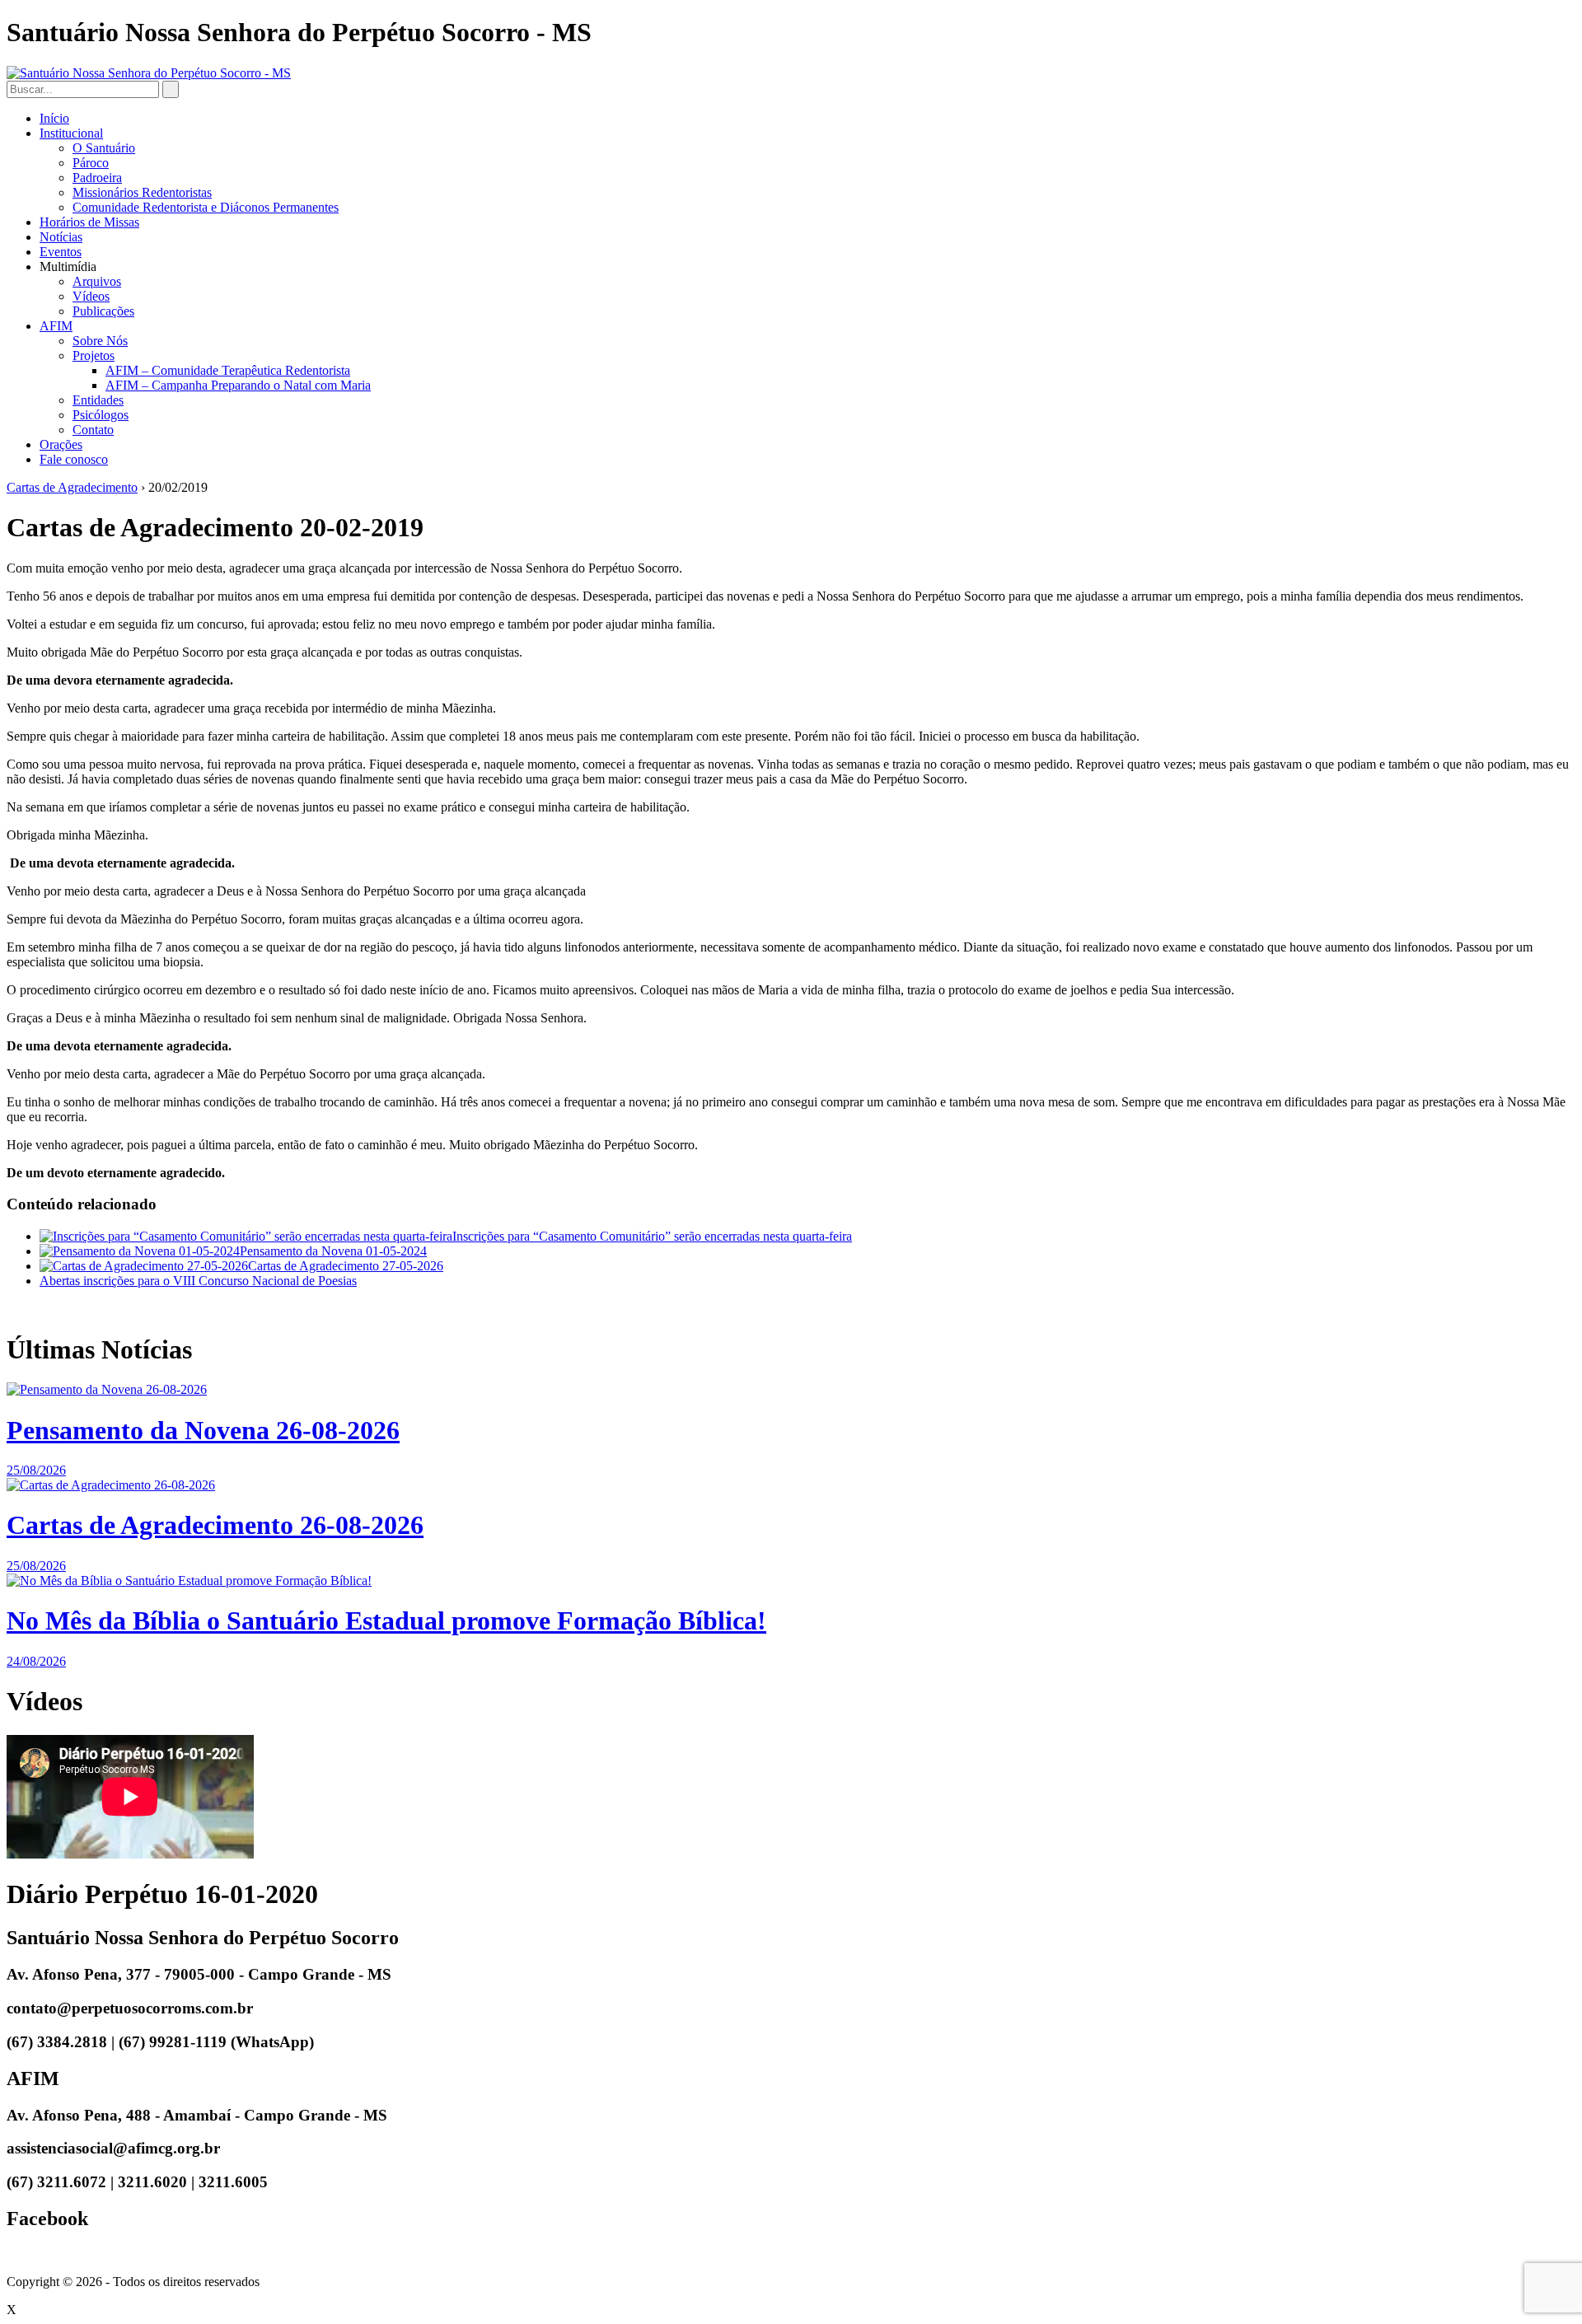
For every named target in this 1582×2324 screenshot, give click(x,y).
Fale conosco (74, 459)
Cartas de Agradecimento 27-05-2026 (346, 1266)
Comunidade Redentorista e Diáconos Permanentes (206, 207)
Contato (93, 430)
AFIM (56, 326)
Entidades (98, 400)
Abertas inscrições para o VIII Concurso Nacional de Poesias (198, 1281)
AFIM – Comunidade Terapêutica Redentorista (228, 370)
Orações (61, 444)
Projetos (94, 355)
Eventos (61, 252)
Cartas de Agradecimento (72, 487)
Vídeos (91, 296)
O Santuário (104, 148)
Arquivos (97, 281)
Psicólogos (101, 415)
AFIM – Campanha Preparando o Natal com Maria (238, 385)
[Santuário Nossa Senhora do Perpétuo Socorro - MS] (149, 73)
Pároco (91, 163)
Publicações (103, 311)
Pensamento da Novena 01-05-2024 (333, 1251)
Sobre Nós (100, 341)
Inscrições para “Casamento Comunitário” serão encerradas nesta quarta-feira (652, 1236)
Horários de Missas (89, 222)
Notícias (61, 237)
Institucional (71, 133)
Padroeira (97, 178)
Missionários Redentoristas (142, 192)
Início (54, 118)
